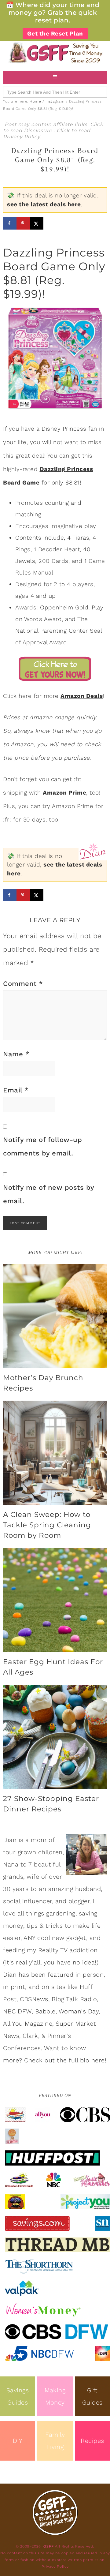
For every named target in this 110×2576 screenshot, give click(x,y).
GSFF (55, 53)
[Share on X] (37, 223)
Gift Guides (92, 2396)
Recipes (92, 2441)
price (22, 758)
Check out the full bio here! (65, 2060)
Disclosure (39, 131)
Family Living (55, 2441)
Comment (23, 984)
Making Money (55, 2396)
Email (16, 1090)
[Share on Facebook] (10, 223)
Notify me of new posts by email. (49, 1194)
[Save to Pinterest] (23, 223)
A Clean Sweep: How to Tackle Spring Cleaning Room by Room (47, 1525)
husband (88, 1889)
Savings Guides (18, 2396)
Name (16, 1054)
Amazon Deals (82, 696)
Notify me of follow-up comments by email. (42, 1146)
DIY (18, 2441)
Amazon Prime (64, 793)
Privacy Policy (22, 137)
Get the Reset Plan (55, 34)
